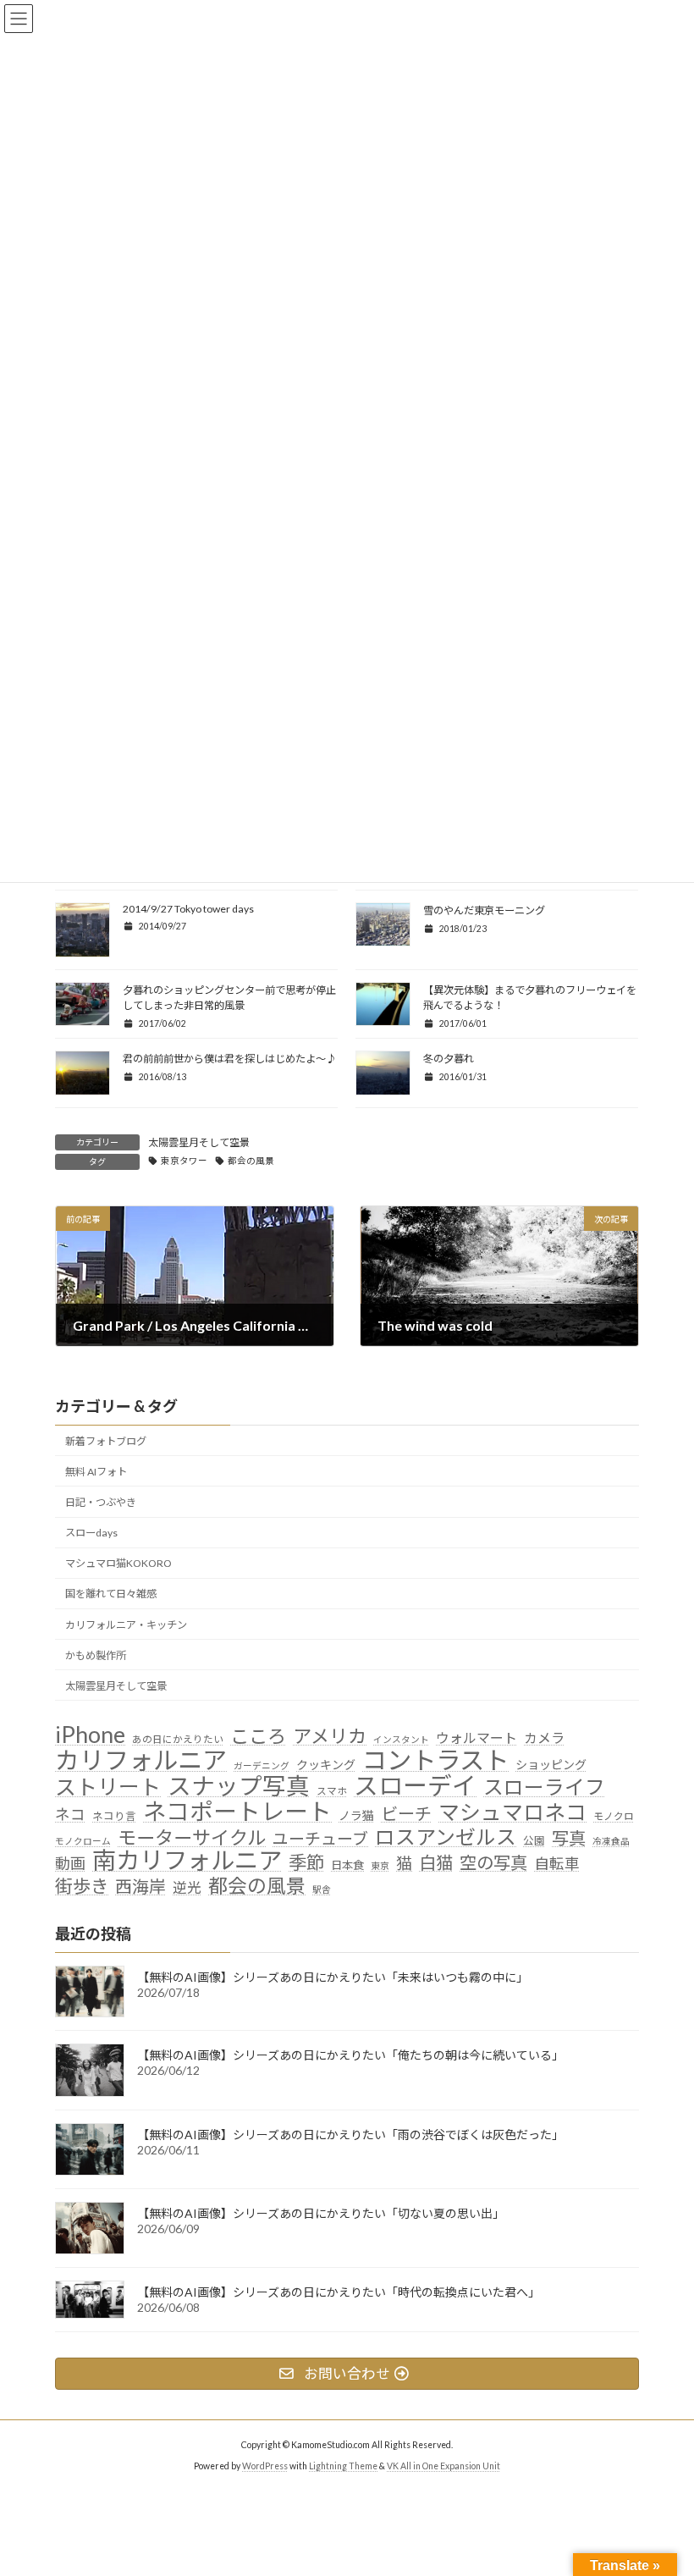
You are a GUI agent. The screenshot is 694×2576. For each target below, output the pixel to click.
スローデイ (415, 1786)
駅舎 (322, 1889)
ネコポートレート (237, 1812)
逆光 (187, 1888)
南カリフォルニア (187, 1861)
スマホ (332, 1790)
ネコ (70, 1815)
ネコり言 (114, 1816)
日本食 (347, 1865)
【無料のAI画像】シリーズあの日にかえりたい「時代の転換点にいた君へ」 (339, 2292)
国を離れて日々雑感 (111, 1594)
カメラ (544, 1738)
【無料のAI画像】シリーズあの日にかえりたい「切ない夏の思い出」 (321, 2213)
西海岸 (140, 1886)
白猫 (436, 1863)
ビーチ (406, 1814)
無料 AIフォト (96, 1472)
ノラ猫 (356, 1815)
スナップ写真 (239, 1786)
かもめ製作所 (96, 1655)
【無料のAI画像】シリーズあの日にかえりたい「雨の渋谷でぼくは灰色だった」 (350, 2134)
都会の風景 (251, 1161)
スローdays (91, 1533)
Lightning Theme (343, 2466)
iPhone (90, 1735)
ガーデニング (262, 1765)
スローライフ (544, 1787)
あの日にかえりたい (178, 1739)
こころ (258, 1736)
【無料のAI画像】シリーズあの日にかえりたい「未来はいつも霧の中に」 (333, 1977)
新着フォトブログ (106, 1441)
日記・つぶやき (101, 1502)
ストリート (108, 1787)
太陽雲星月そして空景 (199, 1142)
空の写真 (493, 1863)
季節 (306, 1863)
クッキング (326, 1765)
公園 (534, 1840)
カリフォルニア (141, 1760)
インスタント (401, 1739)
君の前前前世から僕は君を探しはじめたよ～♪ (229, 1059)
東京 (380, 1865)
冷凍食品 (611, 1840)
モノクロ (614, 1816)
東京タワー (184, 1161)
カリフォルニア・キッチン (126, 1624)
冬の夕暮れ (449, 1059)
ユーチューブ (320, 1837)
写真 (569, 1837)
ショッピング (551, 1765)
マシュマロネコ (512, 1812)
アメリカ (330, 1736)
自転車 (557, 1864)
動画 (70, 1863)
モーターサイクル (192, 1837)
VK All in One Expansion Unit (443, 2466)
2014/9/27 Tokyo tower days (188, 909)
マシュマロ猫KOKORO (118, 1563)
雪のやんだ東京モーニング (484, 910)
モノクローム (83, 1840)
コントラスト (435, 1760)
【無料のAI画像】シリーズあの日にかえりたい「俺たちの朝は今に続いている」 (350, 2055)
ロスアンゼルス (446, 1836)
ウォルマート (476, 1738)
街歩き (82, 1887)
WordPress (265, 2466)
